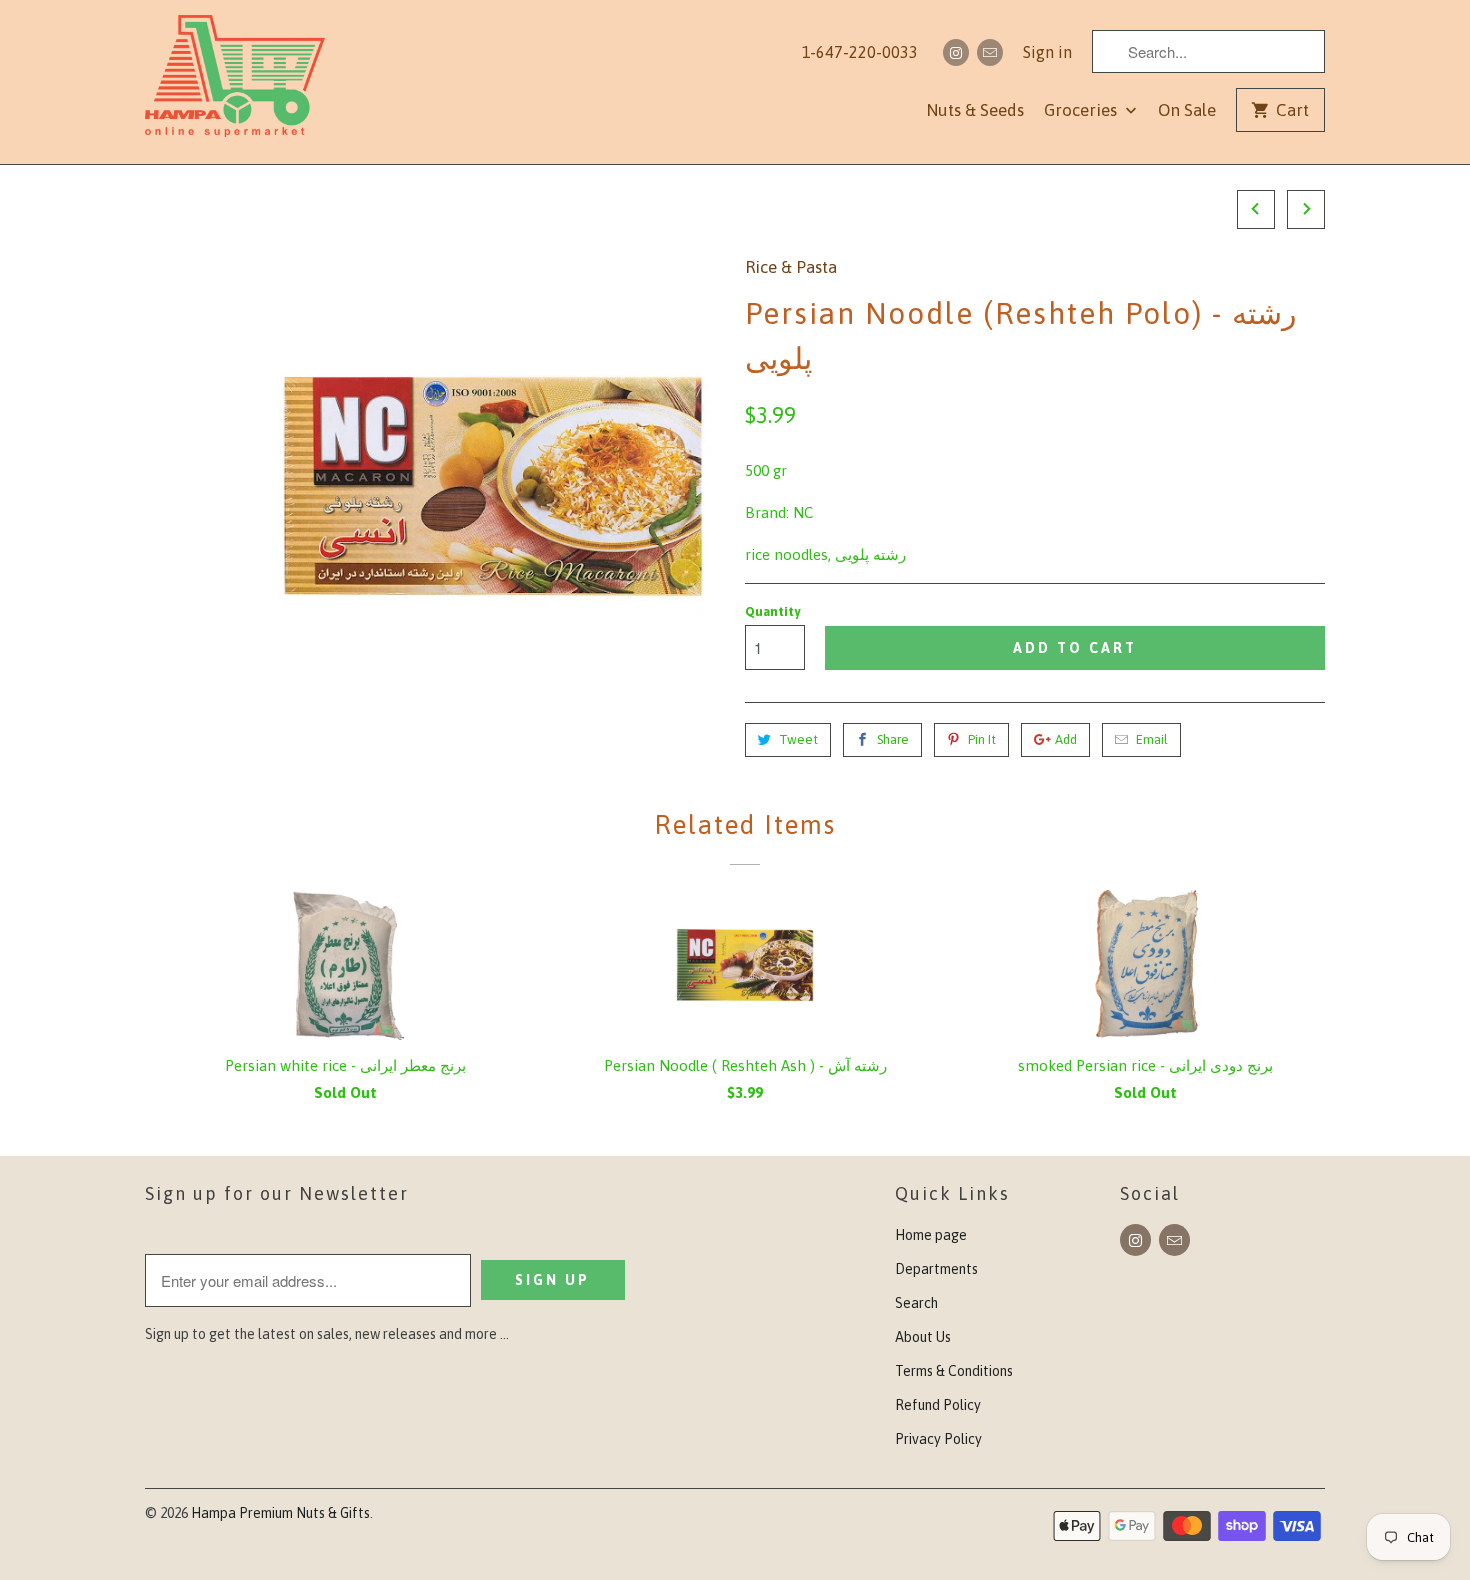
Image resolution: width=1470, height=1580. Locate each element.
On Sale (1187, 110)
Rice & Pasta (791, 267)
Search (916, 1303)
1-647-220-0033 (860, 52)
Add (1066, 739)
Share (893, 739)
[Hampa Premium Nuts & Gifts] (235, 82)
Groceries (1082, 110)
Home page (931, 1235)
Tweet (798, 739)
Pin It (982, 739)
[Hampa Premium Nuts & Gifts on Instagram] (956, 52)
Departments (936, 1269)
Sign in (1047, 52)
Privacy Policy (938, 1439)
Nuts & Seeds (975, 110)
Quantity (772, 611)
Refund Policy (938, 1405)
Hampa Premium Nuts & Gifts (280, 1513)
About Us (923, 1337)
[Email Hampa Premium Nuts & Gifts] (990, 52)
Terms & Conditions (954, 1371)
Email (1152, 739)
